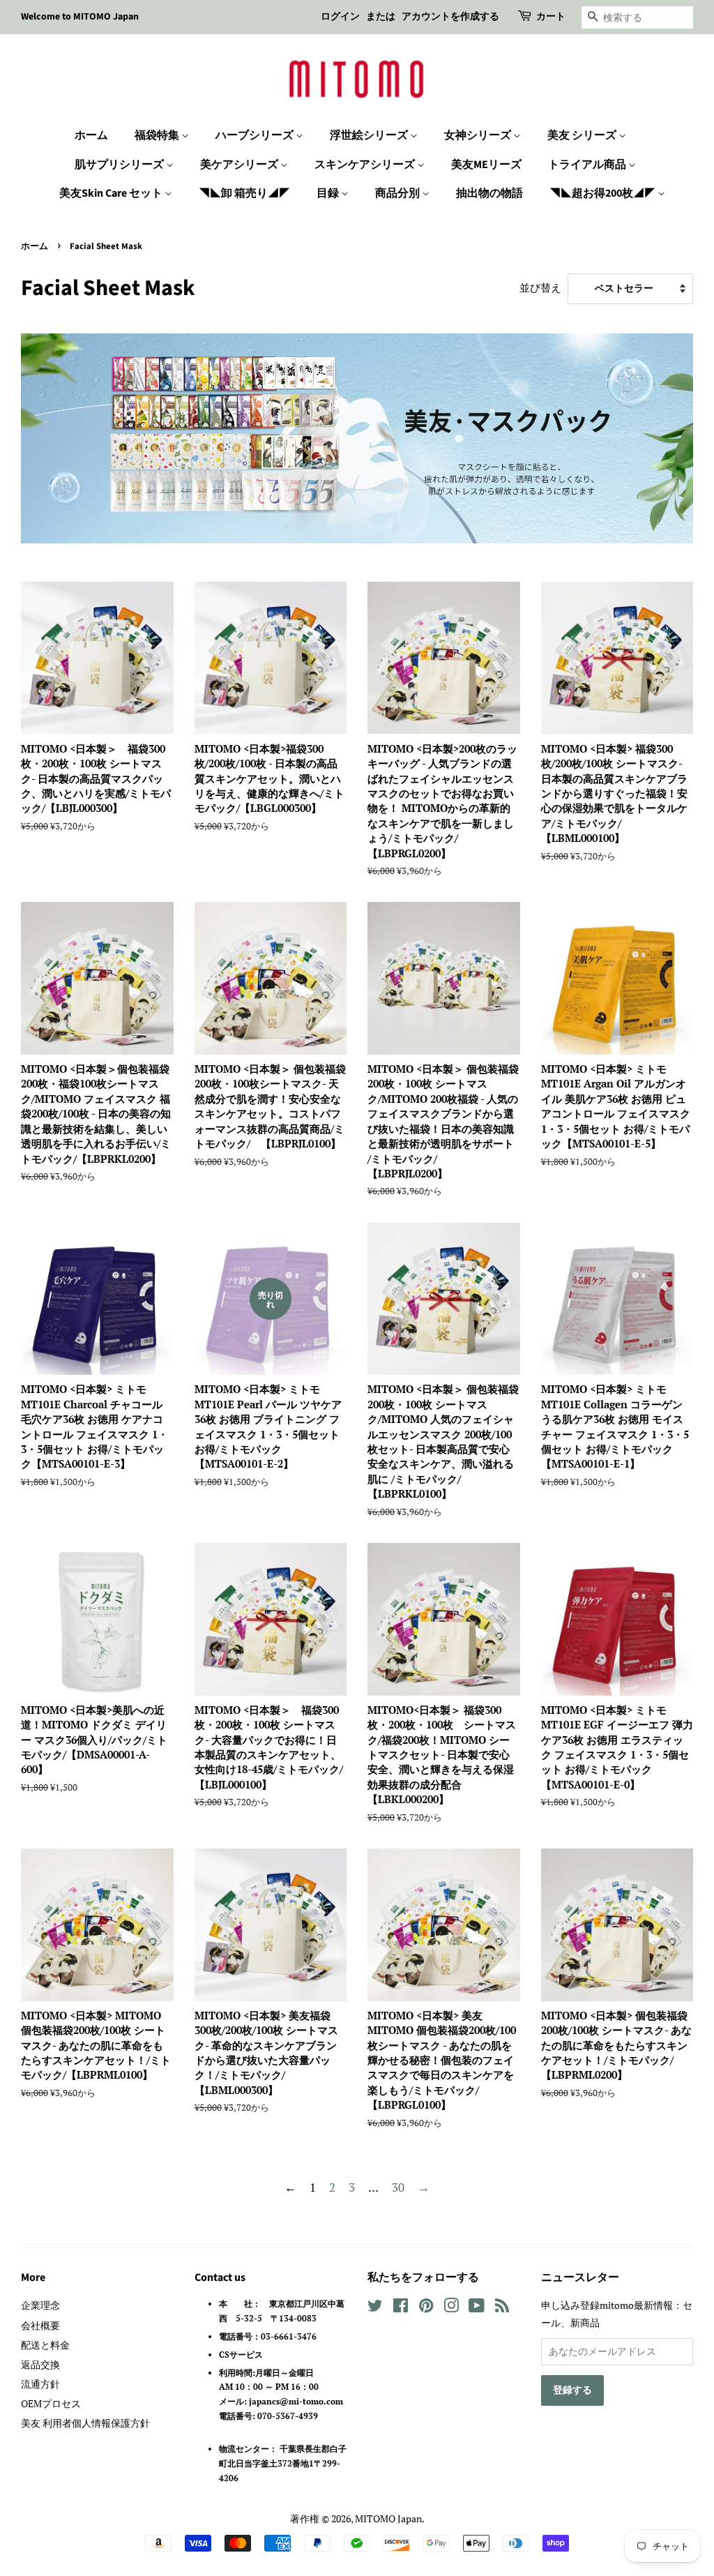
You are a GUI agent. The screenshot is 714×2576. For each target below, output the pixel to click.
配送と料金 (45, 2345)
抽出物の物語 (489, 193)
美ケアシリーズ (240, 165)
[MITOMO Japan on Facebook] (401, 2308)
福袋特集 (158, 135)
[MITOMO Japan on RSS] (502, 2308)
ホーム (91, 135)
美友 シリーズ (583, 135)
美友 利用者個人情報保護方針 (85, 2423)
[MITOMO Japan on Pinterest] (426, 2308)
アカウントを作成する (450, 17)
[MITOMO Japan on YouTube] (477, 2308)
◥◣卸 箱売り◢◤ (244, 193)
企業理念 (40, 2305)
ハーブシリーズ (256, 135)
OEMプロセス (51, 2403)
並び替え (540, 287)
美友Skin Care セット (112, 193)
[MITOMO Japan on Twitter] (375, 2308)
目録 (329, 193)
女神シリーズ (479, 135)
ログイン (340, 17)
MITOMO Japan (388, 2518)
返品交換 (40, 2364)
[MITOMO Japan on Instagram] (451, 2308)
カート (551, 17)
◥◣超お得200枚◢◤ (603, 193)
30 (398, 2187)
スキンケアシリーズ (366, 165)
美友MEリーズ (486, 165)
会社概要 (40, 2325)
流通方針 (40, 2384)
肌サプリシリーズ (120, 165)
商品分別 (398, 193)
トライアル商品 (588, 165)
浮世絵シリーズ (370, 135)
